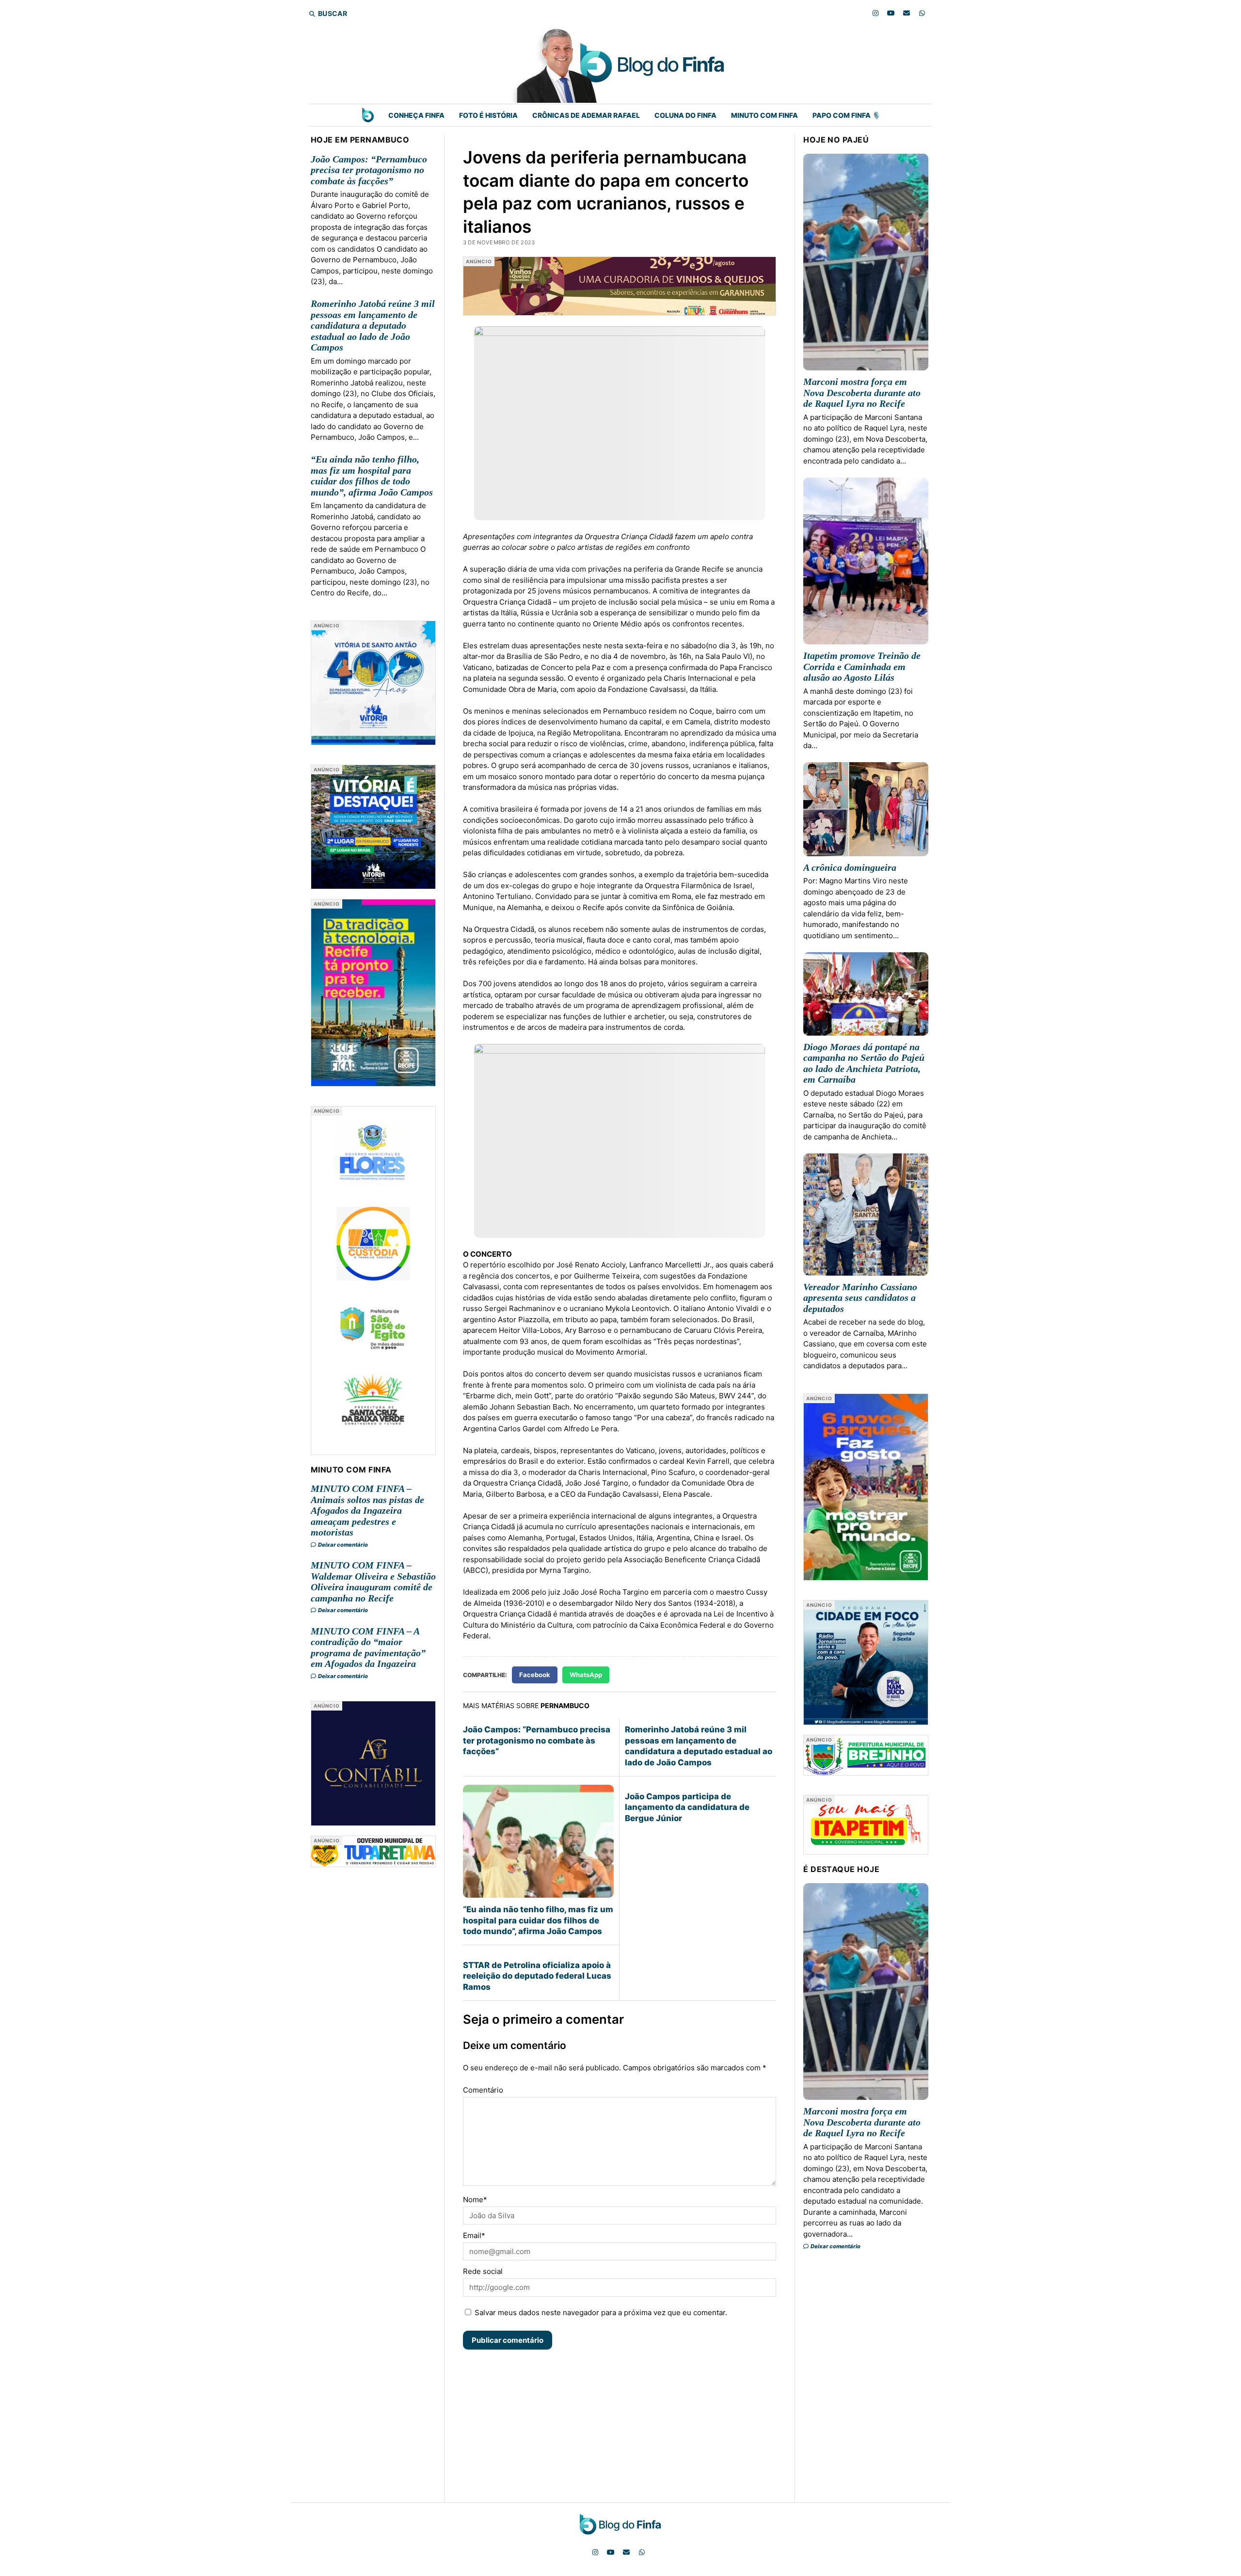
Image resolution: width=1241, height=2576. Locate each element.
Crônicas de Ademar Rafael (586, 115)
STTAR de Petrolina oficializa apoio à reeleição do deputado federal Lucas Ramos (537, 1976)
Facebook (535, 1675)
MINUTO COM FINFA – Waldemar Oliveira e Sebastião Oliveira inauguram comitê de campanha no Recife (373, 1582)
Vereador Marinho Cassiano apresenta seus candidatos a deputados (860, 1298)
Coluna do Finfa (685, 115)
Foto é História (488, 115)
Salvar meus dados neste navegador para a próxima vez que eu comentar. (601, 2312)
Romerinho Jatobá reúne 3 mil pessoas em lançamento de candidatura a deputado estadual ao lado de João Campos (373, 325)
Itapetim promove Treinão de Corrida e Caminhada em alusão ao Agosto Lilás (862, 666)
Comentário (483, 2090)
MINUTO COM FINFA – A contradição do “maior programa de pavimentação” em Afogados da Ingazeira (368, 1648)
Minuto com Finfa (764, 115)
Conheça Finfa (416, 115)
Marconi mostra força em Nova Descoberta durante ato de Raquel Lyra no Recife (862, 392)
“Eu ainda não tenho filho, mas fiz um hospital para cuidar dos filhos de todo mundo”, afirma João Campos (372, 476)
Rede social (483, 2271)
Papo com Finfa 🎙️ (846, 115)
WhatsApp (586, 1675)
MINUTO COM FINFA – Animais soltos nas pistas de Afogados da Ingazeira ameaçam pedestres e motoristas (367, 1510)
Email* (474, 2235)
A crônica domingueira (850, 867)
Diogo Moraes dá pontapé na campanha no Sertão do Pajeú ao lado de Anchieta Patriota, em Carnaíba (864, 1063)
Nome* (475, 2200)
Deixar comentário (342, 1545)
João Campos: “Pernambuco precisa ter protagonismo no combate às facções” (369, 170)
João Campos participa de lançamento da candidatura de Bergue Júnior (687, 1807)
